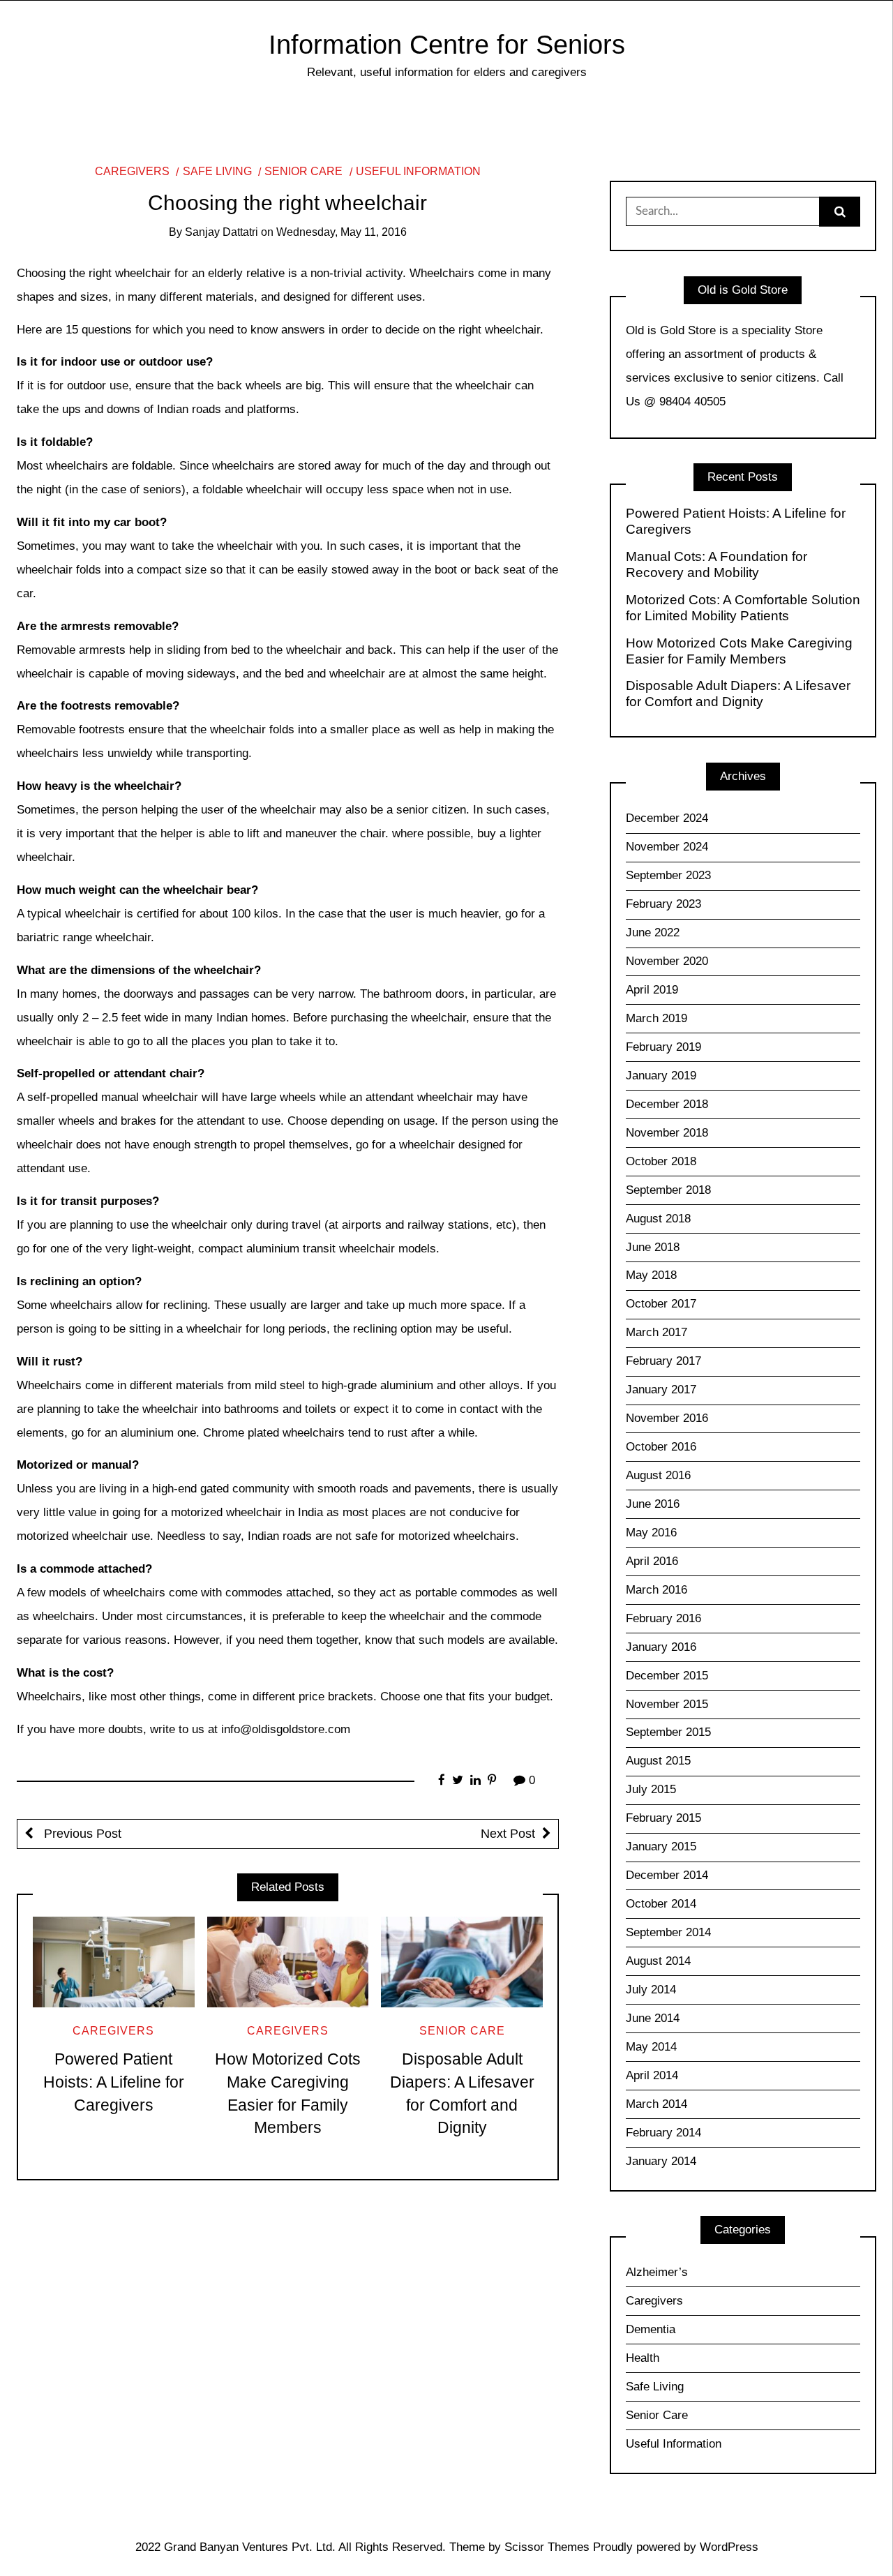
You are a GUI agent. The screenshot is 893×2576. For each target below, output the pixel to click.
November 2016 (667, 1418)
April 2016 (652, 1561)
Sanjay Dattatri (222, 232)
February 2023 (663, 904)
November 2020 (667, 961)
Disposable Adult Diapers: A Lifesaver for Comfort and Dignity (738, 694)
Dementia (651, 2329)
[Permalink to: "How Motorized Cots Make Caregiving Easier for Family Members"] (288, 1962)
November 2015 (667, 1704)
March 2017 (656, 1332)
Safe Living (217, 171)
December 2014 (667, 1875)
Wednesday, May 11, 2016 (342, 232)
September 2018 (668, 1190)
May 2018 (651, 1275)
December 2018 (667, 1104)
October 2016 (661, 1447)
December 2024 (667, 818)
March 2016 (656, 1590)
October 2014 (661, 1904)
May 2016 (651, 1533)
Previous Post (81, 1834)
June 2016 (653, 1504)
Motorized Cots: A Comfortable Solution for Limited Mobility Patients (743, 608)
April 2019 (652, 990)
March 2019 (656, 1018)
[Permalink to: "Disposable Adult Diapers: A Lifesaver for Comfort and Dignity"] (462, 1962)
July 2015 (651, 1789)
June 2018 (653, 1247)
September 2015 (668, 1732)
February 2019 (663, 1047)
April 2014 (652, 2075)
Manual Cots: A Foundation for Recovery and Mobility (716, 564)
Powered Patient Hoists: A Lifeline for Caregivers (114, 2082)
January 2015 (661, 1847)
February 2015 (663, 1818)
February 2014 (663, 2133)
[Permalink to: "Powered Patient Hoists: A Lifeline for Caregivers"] (114, 1962)
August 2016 (658, 1475)
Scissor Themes (547, 2547)
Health (643, 2358)
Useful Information (418, 171)
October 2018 (661, 1161)
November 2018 (667, 1133)
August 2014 (658, 1961)
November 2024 (667, 847)
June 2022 (653, 933)
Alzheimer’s (657, 2272)
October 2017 (661, 1304)
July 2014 (651, 1990)
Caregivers (132, 171)
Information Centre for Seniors (447, 44)
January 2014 (661, 2161)
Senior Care (303, 171)
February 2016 (663, 1618)
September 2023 (668, 875)
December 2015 (667, 1676)
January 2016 (661, 1647)
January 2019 (661, 1076)
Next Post (508, 1834)
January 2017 (661, 1390)
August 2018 (658, 1219)
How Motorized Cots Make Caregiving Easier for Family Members (739, 651)
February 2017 (663, 1361)
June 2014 (653, 2018)
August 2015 (658, 1761)
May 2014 (651, 2047)
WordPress (729, 2547)
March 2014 (656, 2104)
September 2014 (668, 1932)
